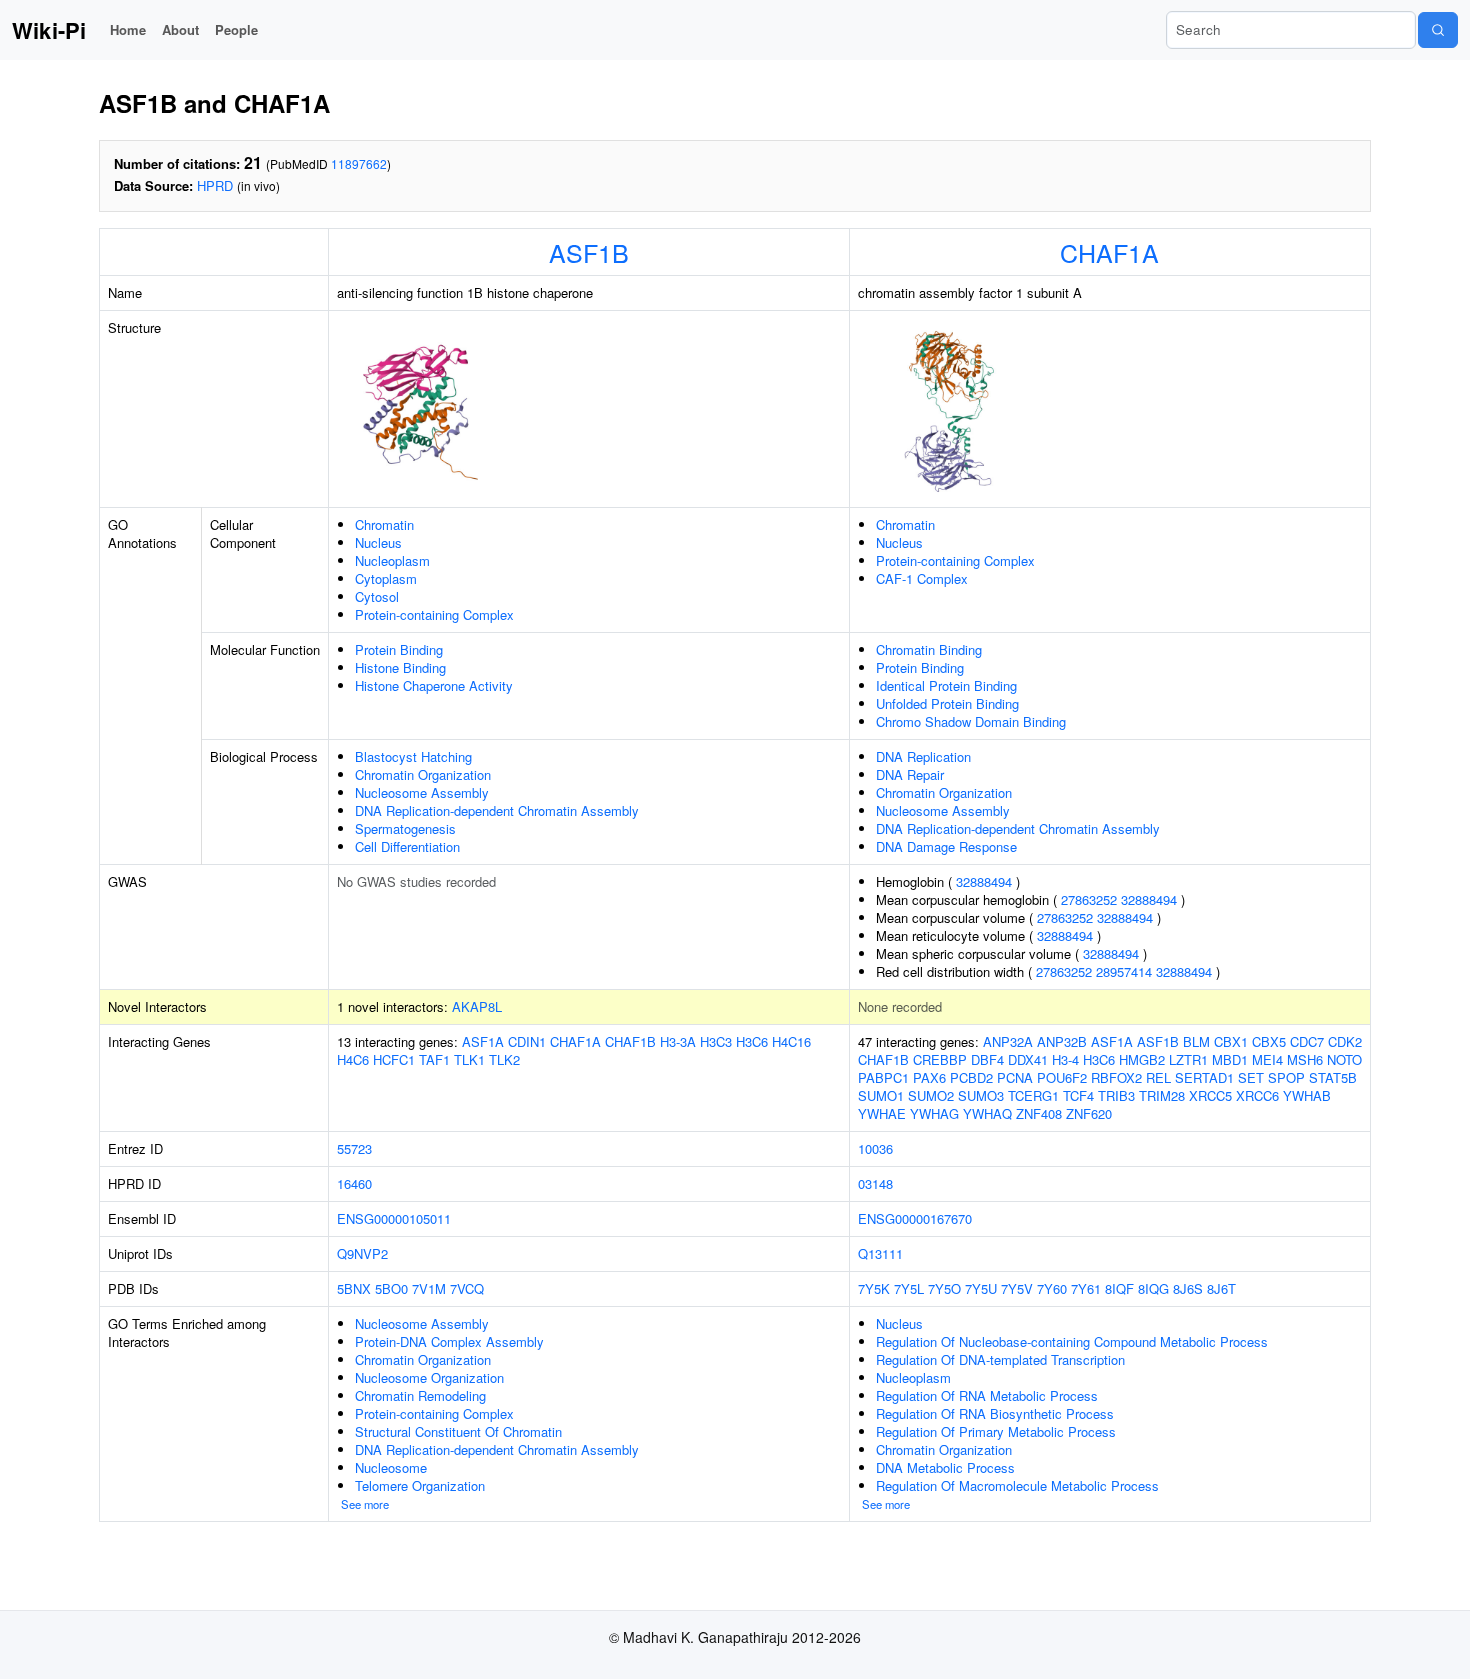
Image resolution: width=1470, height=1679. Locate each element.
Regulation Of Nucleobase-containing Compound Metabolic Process (1072, 1341)
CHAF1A (1109, 252)
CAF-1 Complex (922, 578)
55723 (354, 1148)
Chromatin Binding (929, 649)
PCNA (1015, 1077)
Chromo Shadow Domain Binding (971, 721)
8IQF (1119, 1288)
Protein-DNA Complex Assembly (449, 1341)
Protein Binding (399, 649)
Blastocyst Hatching (413, 756)
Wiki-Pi (49, 30)
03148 (875, 1183)
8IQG (1153, 1288)
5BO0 (391, 1288)
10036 (875, 1148)
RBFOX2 (1116, 1077)
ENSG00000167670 (915, 1218)
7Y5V (1017, 1288)
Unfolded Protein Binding (947, 703)
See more (365, 1504)
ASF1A (483, 1041)
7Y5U (981, 1288)
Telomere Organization (420, 1485)
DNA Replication (923, 756)
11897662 (359, 163)
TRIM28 (1162, 1095)
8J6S (1188, 1288)
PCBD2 (971, 1077)
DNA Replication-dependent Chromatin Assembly (497, 810)
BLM (1196, 1041)
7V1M (429, 1288)
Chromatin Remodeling (420, 1395)
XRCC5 (1210, 1095)
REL (1158, 1077)
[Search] (1438, 30)
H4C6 (353, 1059)
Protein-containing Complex (434, 614)
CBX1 (1231, 1041)
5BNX (354, 1288)
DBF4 (987, 1059)
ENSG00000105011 (394, 1218)
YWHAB (1307, 1095)
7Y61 (1086, 1288)
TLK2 (504, 1059)
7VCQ (467, 1288)
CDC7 (1307, 1041)
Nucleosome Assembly (422, 792)
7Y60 (1052, 1288)
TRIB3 (1116, 1095)
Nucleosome (391, 1467)
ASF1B (589, 252)
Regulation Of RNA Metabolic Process (987, 1395)
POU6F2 (1062, 1077)
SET (1251, 1077)
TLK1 (469, 1059)
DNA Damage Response (946, 846)
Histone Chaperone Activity (434, 685)
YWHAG (934, 1113)
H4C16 (791, 1041)
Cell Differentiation (407, 846)
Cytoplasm (386, 578)
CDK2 (1345, 1041)
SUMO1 (881, 1095)
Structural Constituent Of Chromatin (458, 1431)
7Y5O (944, 1288)
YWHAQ (987, 1113)
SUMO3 (981, 1095)
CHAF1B (630, 1041)
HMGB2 (1142, 1059)
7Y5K (874, 1288)
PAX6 (929, 1077)
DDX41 (1028, 1059)
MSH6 (1305, 1059)
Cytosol (377, 596)
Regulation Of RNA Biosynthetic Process (995, 1413)
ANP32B (1062, 1041)
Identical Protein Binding (946, 685)
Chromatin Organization (423, 774)
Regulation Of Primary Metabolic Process (996, 1431)
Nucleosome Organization (429, 1377)
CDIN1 (527, 1041)
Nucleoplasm (392, 560)
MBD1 (1230, 1059)
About (180, 29)
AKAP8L (477, 1006)
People (236, 29)
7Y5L (909, 1288)
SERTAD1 (1204, 1077)
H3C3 (716, 1041)
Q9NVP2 (362, 1253)
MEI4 (1267, 1059)
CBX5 (1269, 1041)
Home (128, 29)
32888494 (984, 881)
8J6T (1221, 1288)
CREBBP (940, 1059)
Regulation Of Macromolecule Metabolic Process (1017, 1485)
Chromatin (384, 524)
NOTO (1344, 1059)
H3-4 (1065, 1059)
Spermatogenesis (405, 828)
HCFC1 (394, 1059)
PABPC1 (883, 1077)
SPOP (1286, 1077)
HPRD (215, 185)
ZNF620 (1089, 1113)
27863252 (1089, 899)
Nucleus (378, 542)
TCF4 (1078, 1095)
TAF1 (434, 1059)
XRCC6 (1257, 1095)
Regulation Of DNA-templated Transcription (1000, 1359)
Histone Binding (400, 667)
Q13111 (880, 1253)
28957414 (1124, 971)
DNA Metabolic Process (945, 1467)
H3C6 (752, 1041)
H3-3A (678, 1041)
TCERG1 (1033, 1095)
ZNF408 (1039, 1113)
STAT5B (1333, 1077)
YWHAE (882, 1113)
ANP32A (1008, 1041)
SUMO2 (931, 1095)
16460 (354, 1183)
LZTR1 (1188, 1059)
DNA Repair (910, 774)
